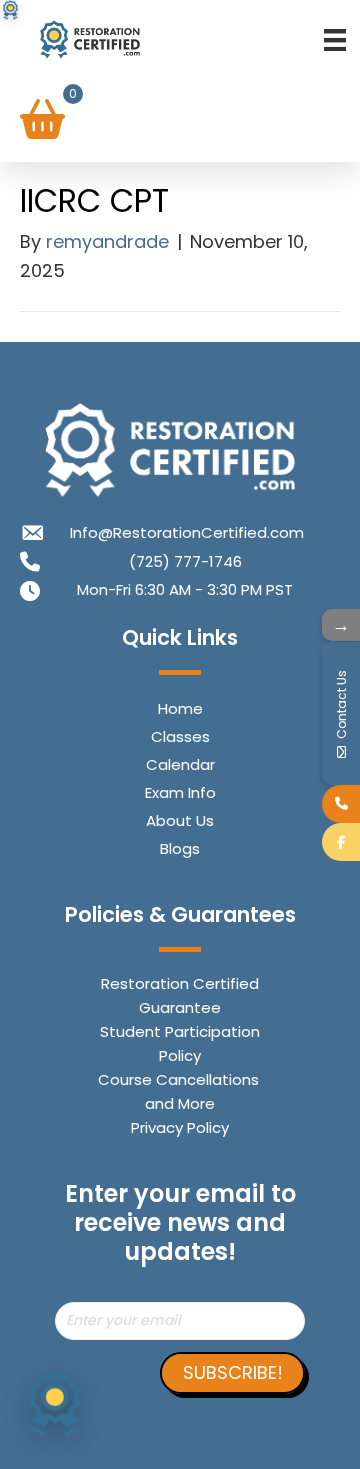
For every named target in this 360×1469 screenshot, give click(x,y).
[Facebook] (341, 842)
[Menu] (335, 39)
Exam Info (180, 792)
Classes (180, 736)
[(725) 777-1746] (341, 804)
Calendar (180, 764)
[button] (232, 1373)
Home (180, 708)
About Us (180, 820)
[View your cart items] (42, 121)
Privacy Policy (180, 1127)
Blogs (180, 848)
